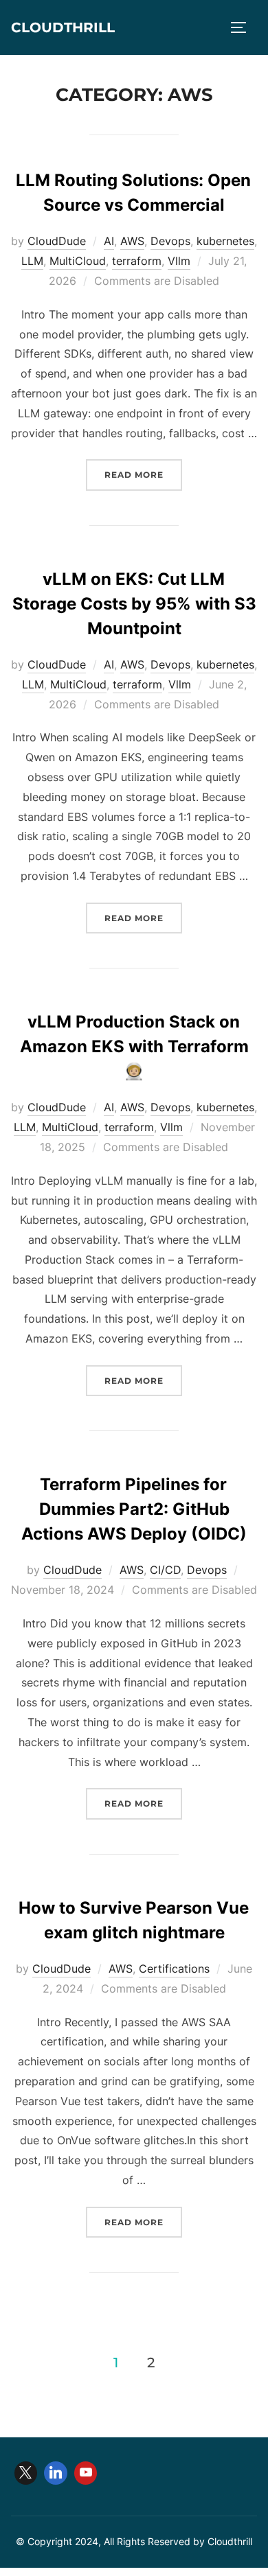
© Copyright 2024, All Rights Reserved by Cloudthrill (134, 2541)
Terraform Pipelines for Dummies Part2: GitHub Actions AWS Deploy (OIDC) (134, 1509)
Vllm (179, 261)
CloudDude (57, 241)
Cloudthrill (63, 27)
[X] (26, 2473)
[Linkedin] (56, 2473)
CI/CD (165, 1570)
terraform (137, 261)
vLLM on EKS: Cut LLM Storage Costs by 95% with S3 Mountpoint (134, 604)
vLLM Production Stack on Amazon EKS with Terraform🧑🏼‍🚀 (134, 1046)
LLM (32, 261)
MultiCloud (78, 261)
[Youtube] (86, 2473)
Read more (143, 474)
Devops (170, 241)
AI (109, 241)
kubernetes (225, 241)
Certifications (174, 1969)
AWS (132, 241)
